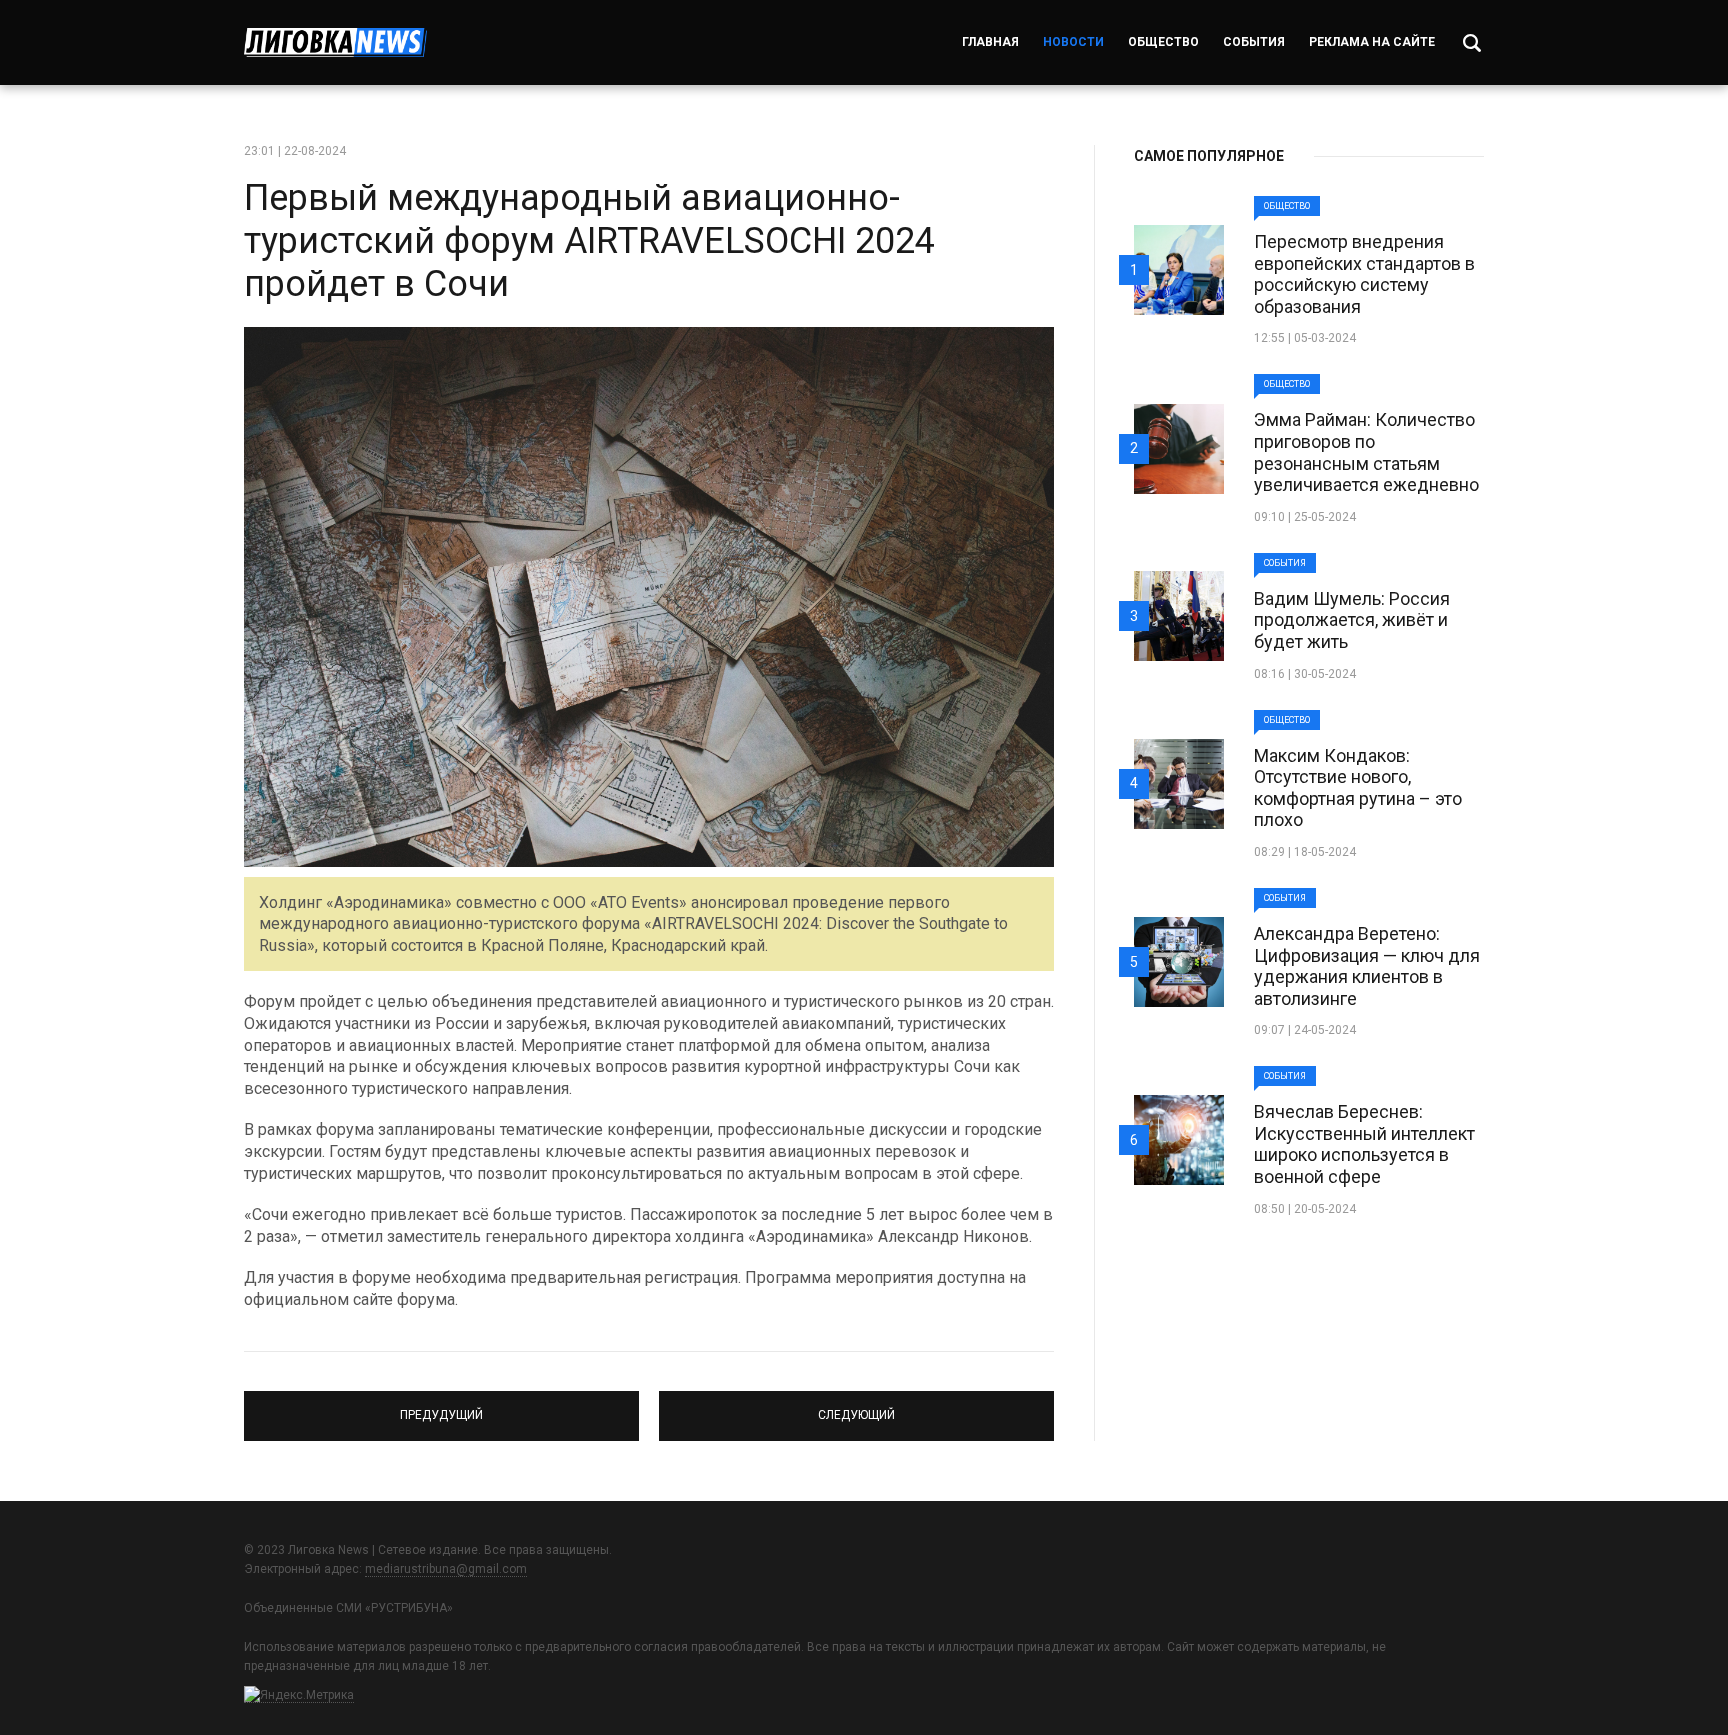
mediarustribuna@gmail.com (446, 1569)
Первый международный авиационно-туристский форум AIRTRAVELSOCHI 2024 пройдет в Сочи (589, 241)
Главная (990, 42)
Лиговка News (335, 42)
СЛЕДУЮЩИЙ (857, 1407)
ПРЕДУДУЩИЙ (442, 1407)
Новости (1073, 42)
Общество (1163, 42)
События (1254, 42)
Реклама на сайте (1372, 42)
